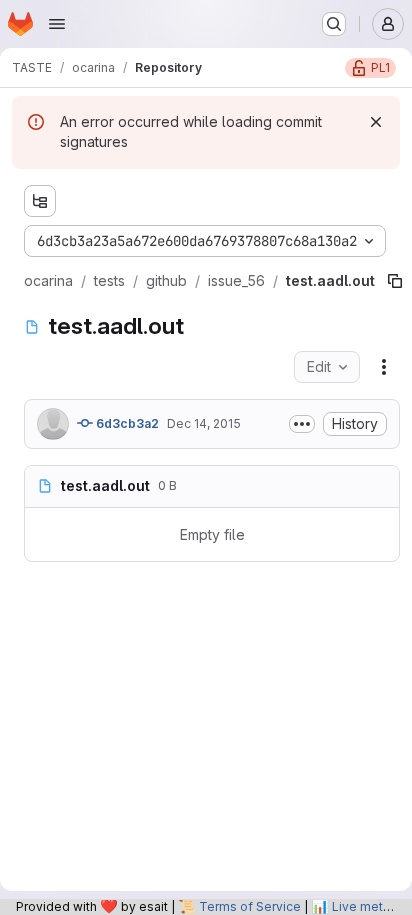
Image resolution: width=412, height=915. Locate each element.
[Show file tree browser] (40, 201)
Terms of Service (250, 906)
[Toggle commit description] (302, 424)
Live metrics (368, 906)
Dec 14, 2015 (204, 423)
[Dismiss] (376, 122)
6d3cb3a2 (126, 423)
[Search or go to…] (334, 24)
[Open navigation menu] (57, 24)
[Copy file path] (395, 281)
